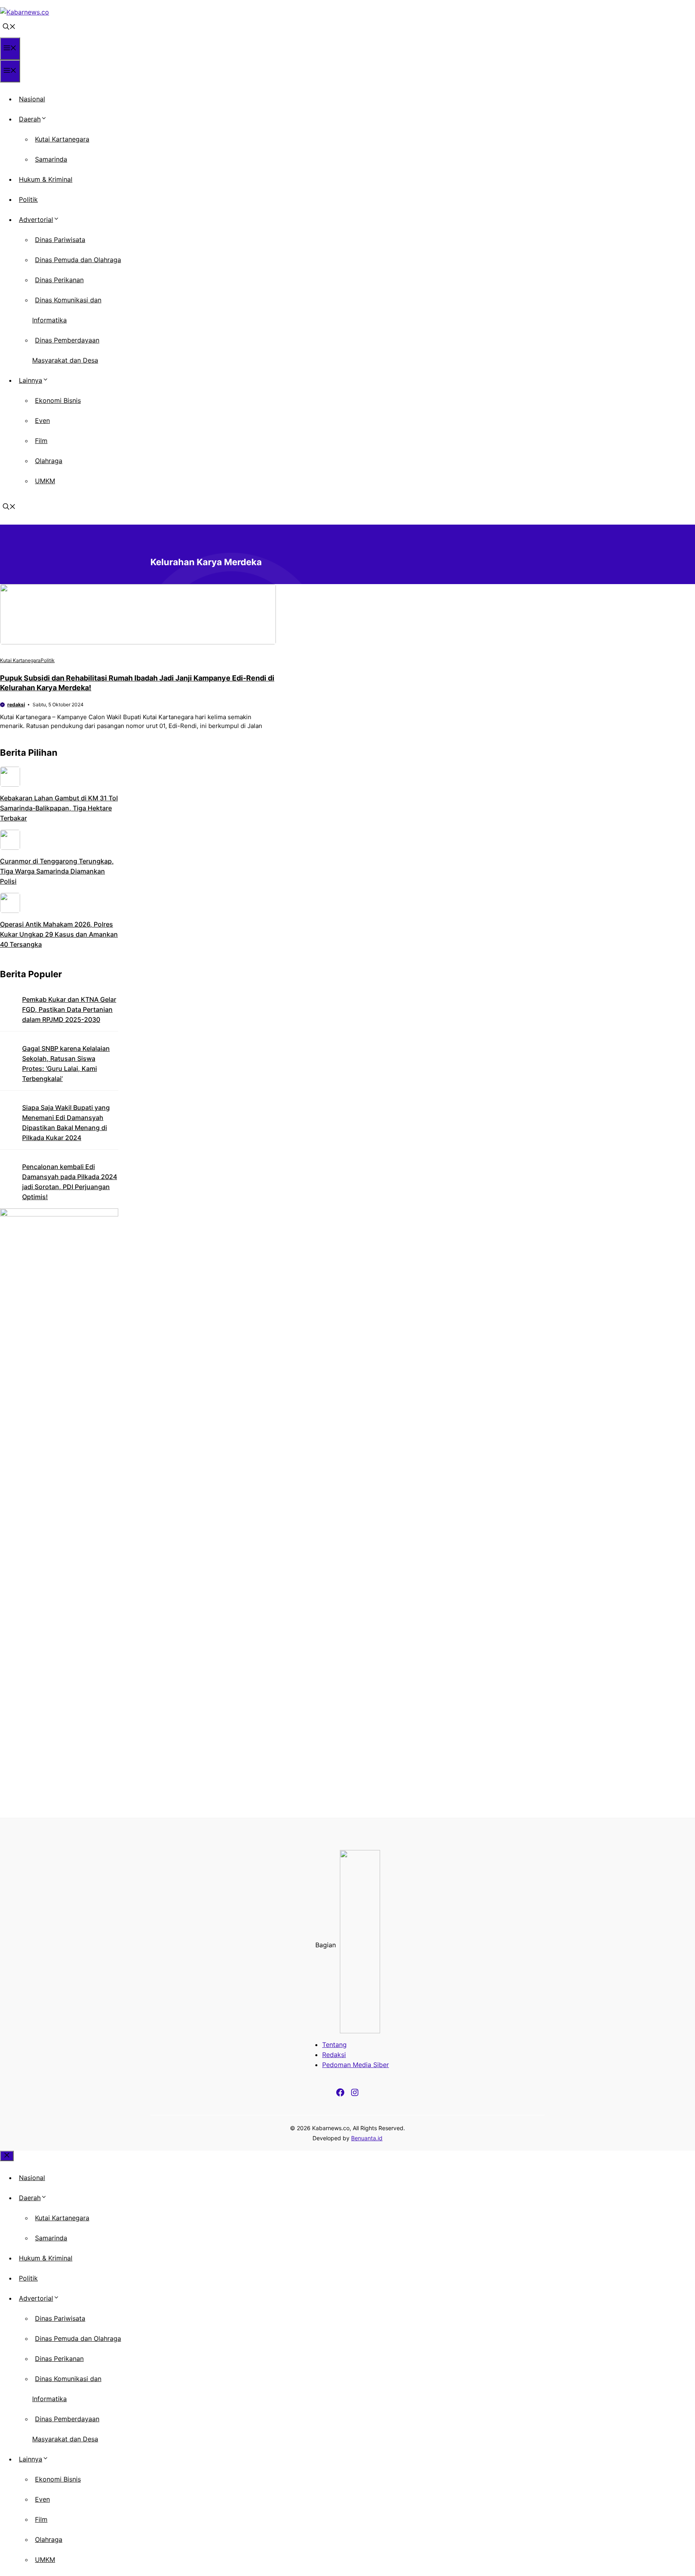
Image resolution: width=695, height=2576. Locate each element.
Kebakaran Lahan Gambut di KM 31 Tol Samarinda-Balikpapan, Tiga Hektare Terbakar (59, 808)
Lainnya (31, 380)
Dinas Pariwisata (60, 240)
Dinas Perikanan (59, 280)
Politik (28, 199)
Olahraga (49, 461)
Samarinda (51, 159)
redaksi (16, 705)
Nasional (32, 99)
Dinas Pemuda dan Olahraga (78, 260)
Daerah (30, 119)
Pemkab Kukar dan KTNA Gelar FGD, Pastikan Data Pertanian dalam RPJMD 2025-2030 (69, 1009)
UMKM (45, 481)
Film (41, 441)
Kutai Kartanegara (62, 139)
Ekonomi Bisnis (58, 400)
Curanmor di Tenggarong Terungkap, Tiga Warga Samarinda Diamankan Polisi (57, 871)
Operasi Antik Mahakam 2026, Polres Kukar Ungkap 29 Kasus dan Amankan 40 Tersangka (59, 934)
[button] (9, 27)
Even (42, 420)
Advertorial (36, 219)
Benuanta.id (367, 2138)
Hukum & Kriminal (46, 179)
